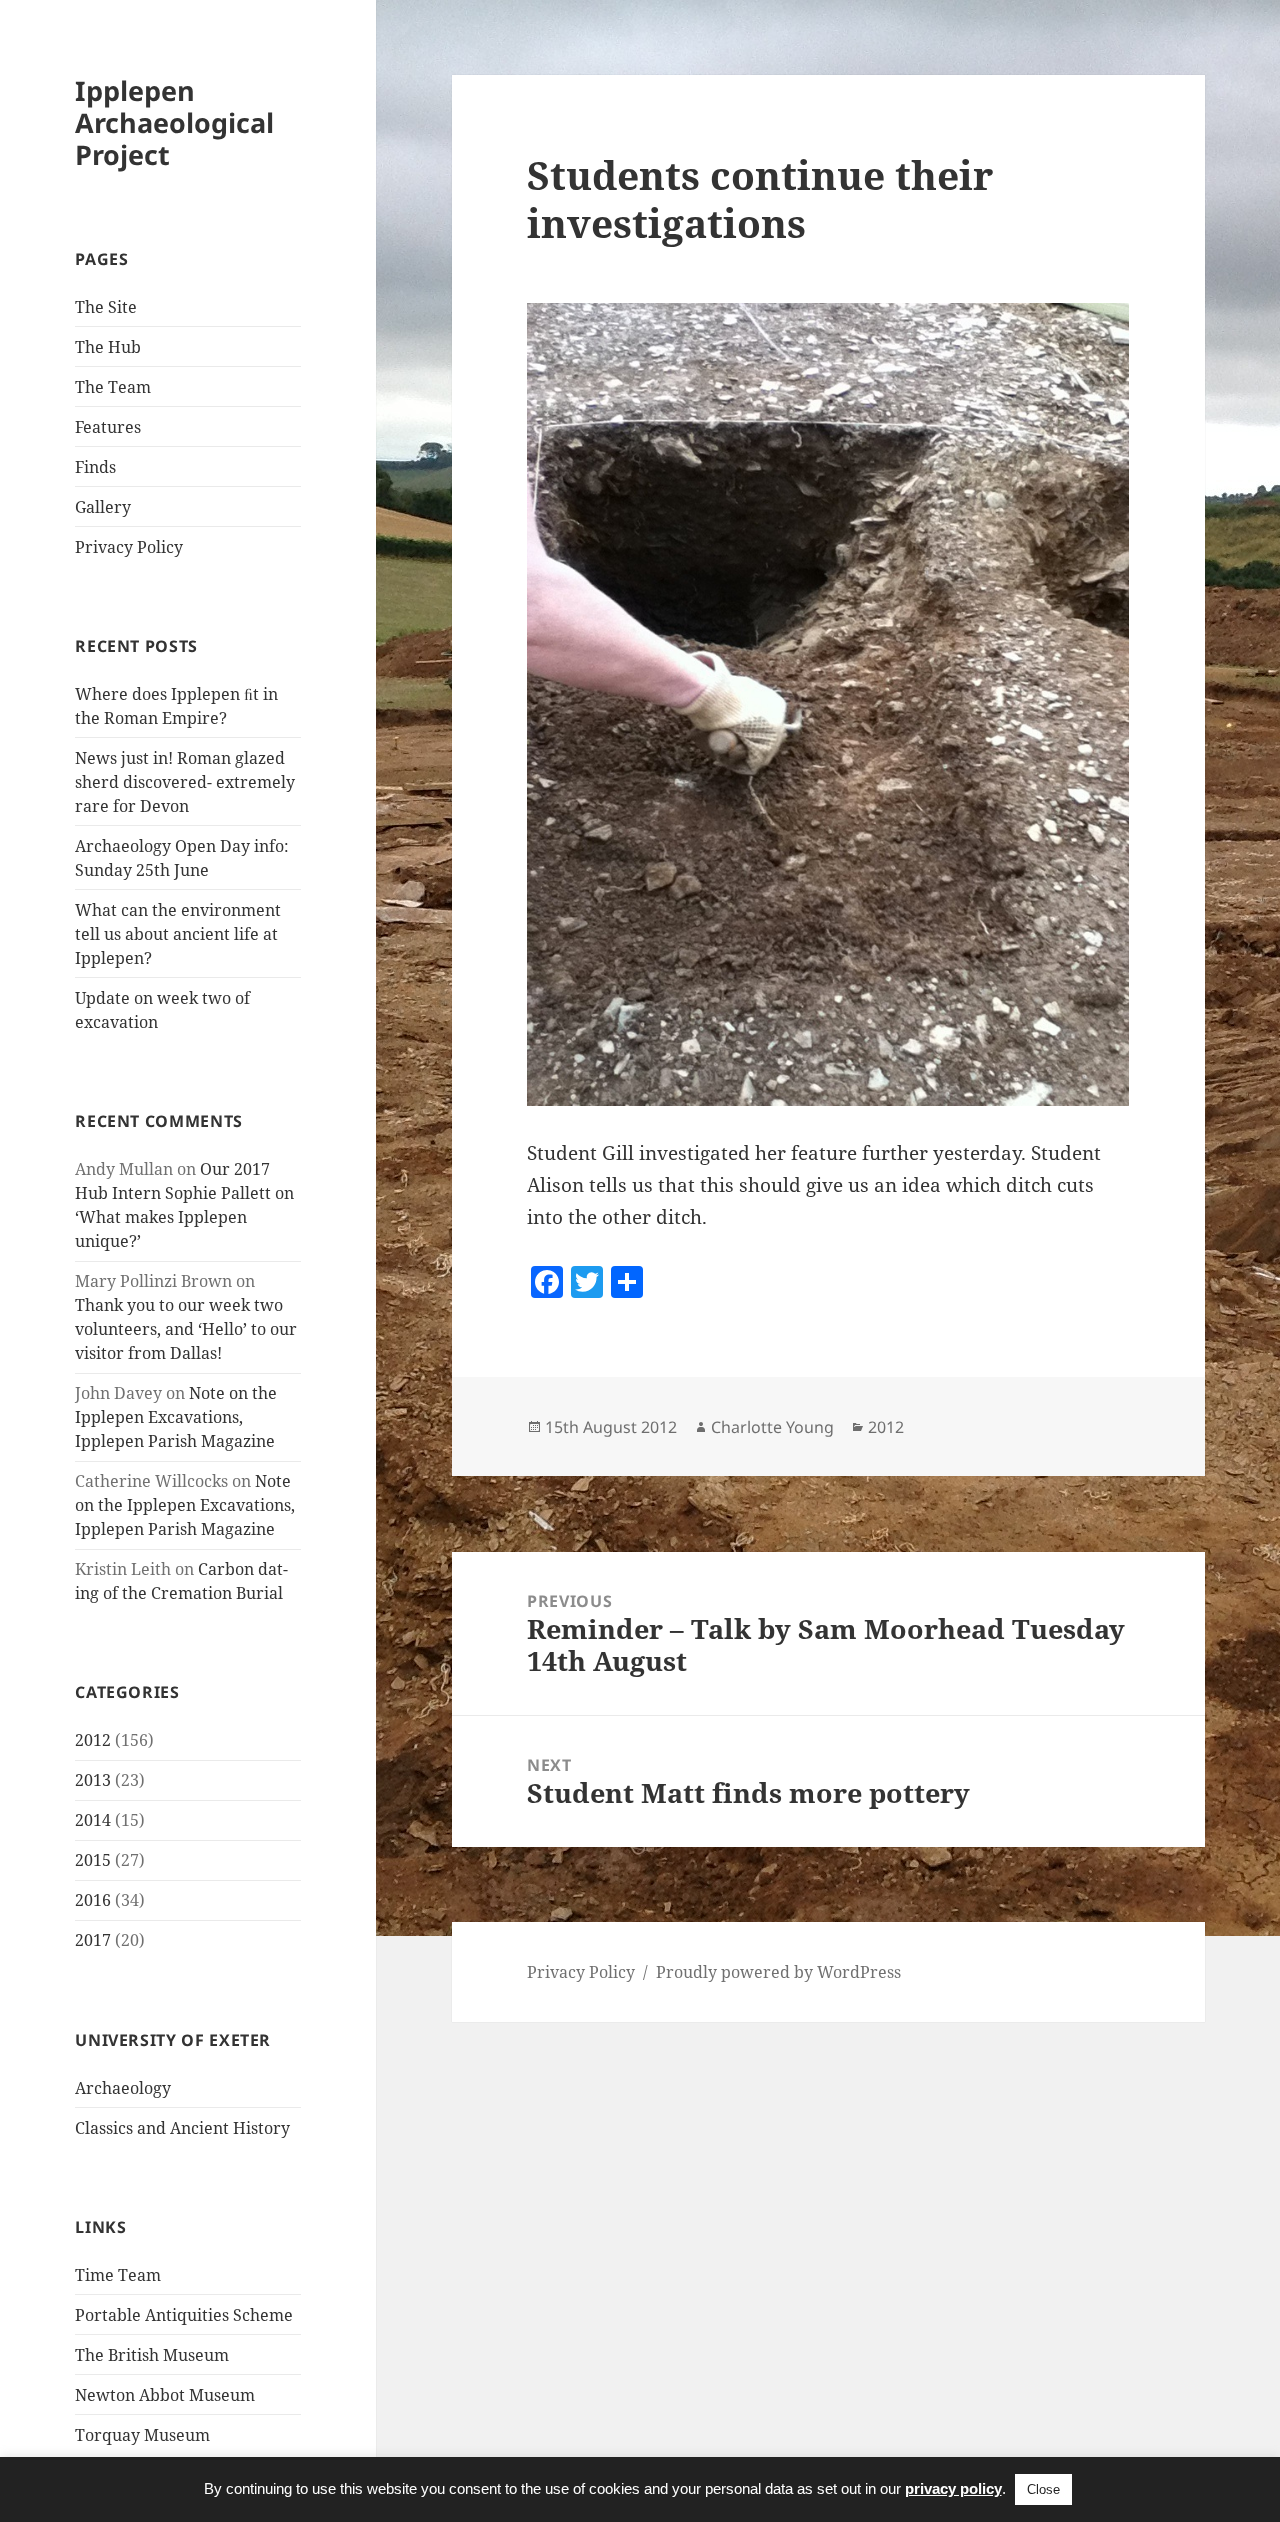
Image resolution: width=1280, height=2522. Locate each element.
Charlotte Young (772, 1427)
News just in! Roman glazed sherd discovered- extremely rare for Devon (185, 782)
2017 (93, 1940)
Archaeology (123, 2088)
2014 (93, 1820)
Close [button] (1043, 2489)
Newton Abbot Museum (165, 2395)
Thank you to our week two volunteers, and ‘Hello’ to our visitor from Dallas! (186, 1329)
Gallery (103, 507)
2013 (93, 1780)
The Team (113, 387)
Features (108, 427)
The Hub (108, 347)
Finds (95, 467)
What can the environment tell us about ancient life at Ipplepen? (178, 934)
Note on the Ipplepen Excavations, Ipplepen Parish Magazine (176, 1417)
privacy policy (953, 2488)
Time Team (118, 2275)
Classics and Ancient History (182, 2128)
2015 (93, 1860)
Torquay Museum (142, 2435)
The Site (106, 307)
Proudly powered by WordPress (778, 1972)
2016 (93, 1900)
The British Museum (152, 2355)
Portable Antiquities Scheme (184, 2315)
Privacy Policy (129, 547)
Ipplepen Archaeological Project (174, 122)
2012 (93, 1740)
